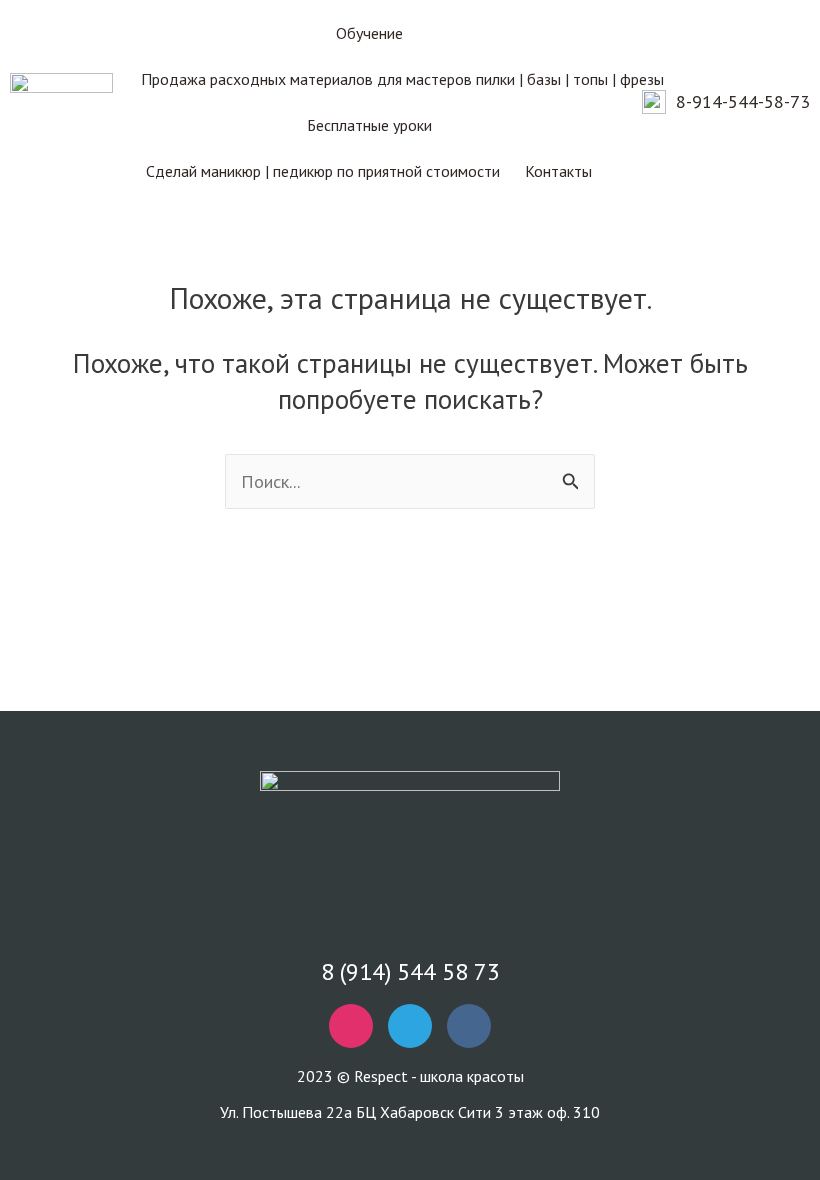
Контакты (558, 171)
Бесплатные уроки (369, 125)
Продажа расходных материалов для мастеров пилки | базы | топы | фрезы (402, 79)
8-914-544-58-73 (743, 101)
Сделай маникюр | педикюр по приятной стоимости (323, 171)
